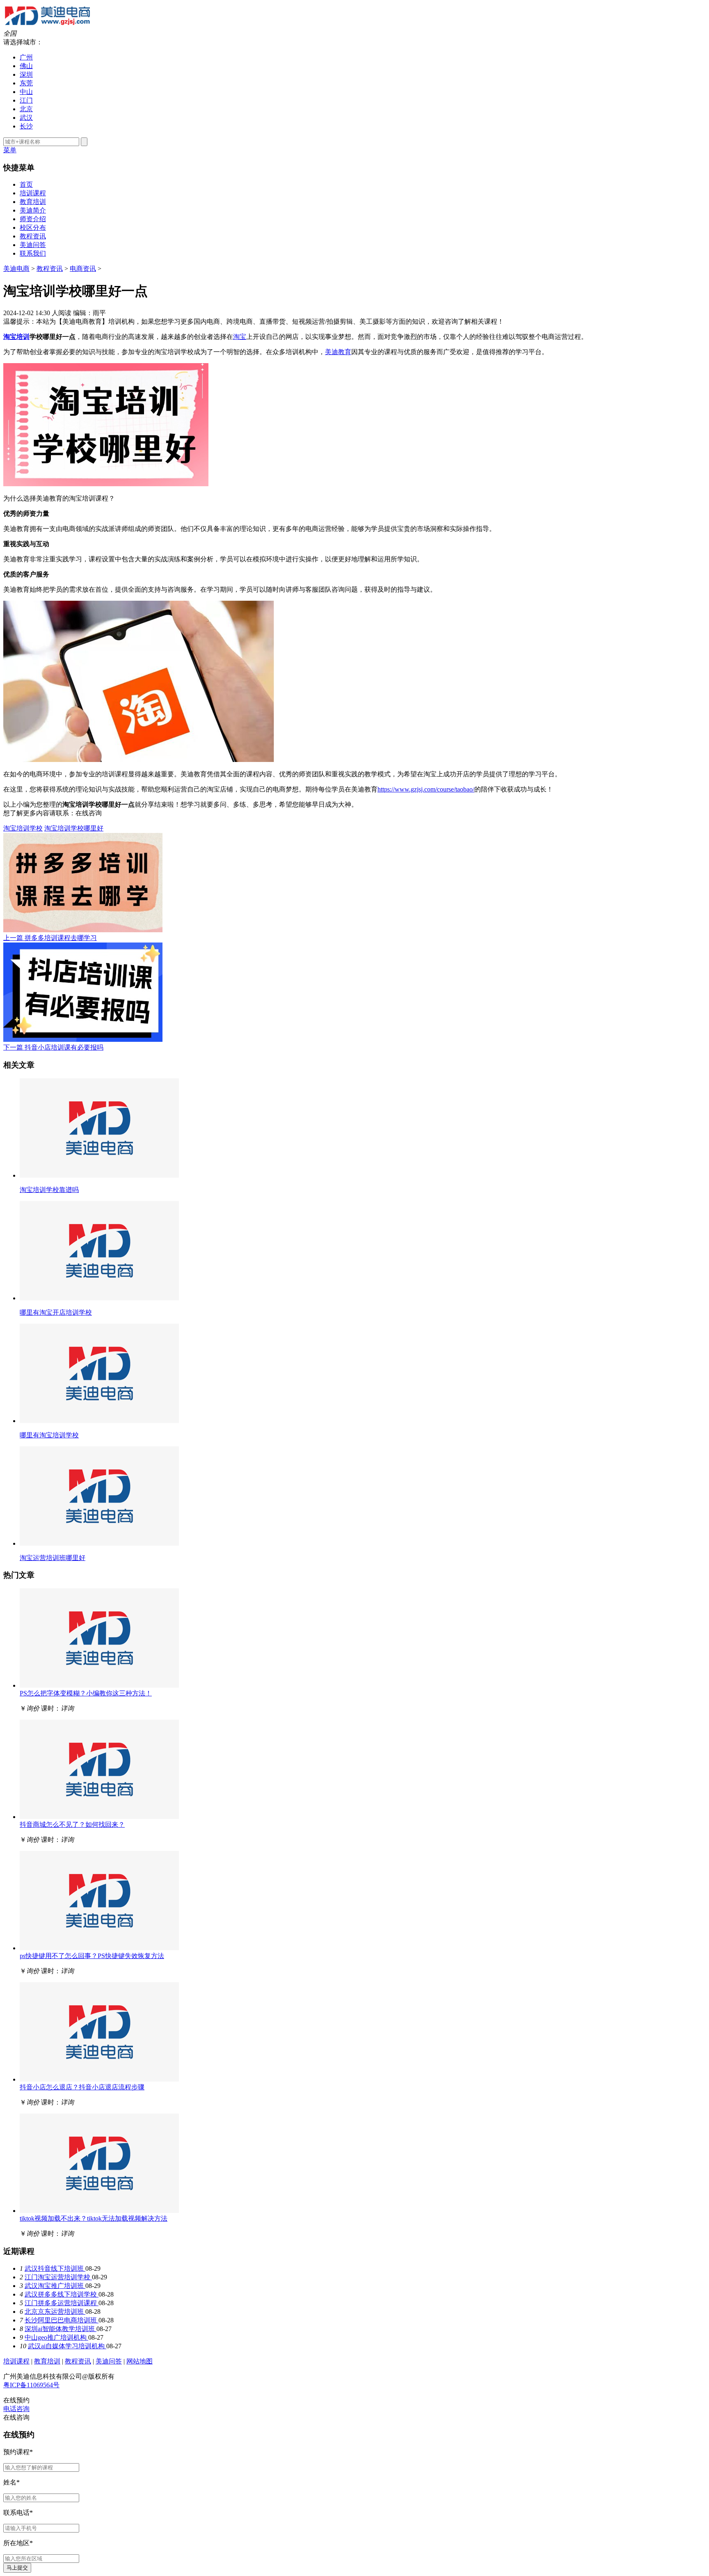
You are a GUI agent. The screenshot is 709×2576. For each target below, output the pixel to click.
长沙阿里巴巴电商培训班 (62, 2320)
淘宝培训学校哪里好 (74, 828)
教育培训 (33, 202)
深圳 (26, 74)
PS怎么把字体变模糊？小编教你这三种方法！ (86, 1693)
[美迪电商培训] (47, 26)
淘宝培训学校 (23, 828)
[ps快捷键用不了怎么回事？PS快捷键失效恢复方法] (99, 1948)
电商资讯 (83, 269)
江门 (26, 100)
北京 (26, 109)
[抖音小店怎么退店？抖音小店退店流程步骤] (99, 2079)
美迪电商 (16, 269)
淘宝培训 (16, 337)
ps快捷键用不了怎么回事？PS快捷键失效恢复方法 (92, 1956)
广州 (26, 57)
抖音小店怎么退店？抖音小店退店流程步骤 (82, 2087)
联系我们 (33, 253)
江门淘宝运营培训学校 (58, 2277)
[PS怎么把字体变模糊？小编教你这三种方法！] (99, 1685)
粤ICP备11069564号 (31, 2385)
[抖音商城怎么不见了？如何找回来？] (99, 1817)
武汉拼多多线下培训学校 (62, 2294)
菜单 (10, 150)
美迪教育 (338, 352)
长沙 (26, 126)
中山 (26, 92)
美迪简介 (33, 210)
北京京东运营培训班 (55, 2312)
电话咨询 (16, 2409)
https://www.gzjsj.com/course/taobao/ (426, 789)
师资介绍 (33, 219)
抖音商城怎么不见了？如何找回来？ (72, 1824)
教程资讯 (33, 236)
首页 (26, 184)
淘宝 (240, 337)
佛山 (26, 66)
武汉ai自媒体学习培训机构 (67, 2346)
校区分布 (33, 228)
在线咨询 (89, 813)
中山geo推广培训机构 (56, 2337)
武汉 (26, 118)
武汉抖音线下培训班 (55, 2268)
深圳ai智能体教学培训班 (61, 2329)
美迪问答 (33, 245)
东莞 (26, 83)
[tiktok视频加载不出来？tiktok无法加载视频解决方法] (99, 2211)
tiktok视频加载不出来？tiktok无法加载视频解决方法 (94, 2218)
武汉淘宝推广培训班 (55, 2286)
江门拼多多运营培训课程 (62, 2303)
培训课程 (33, 193)
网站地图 (140, 2361)
